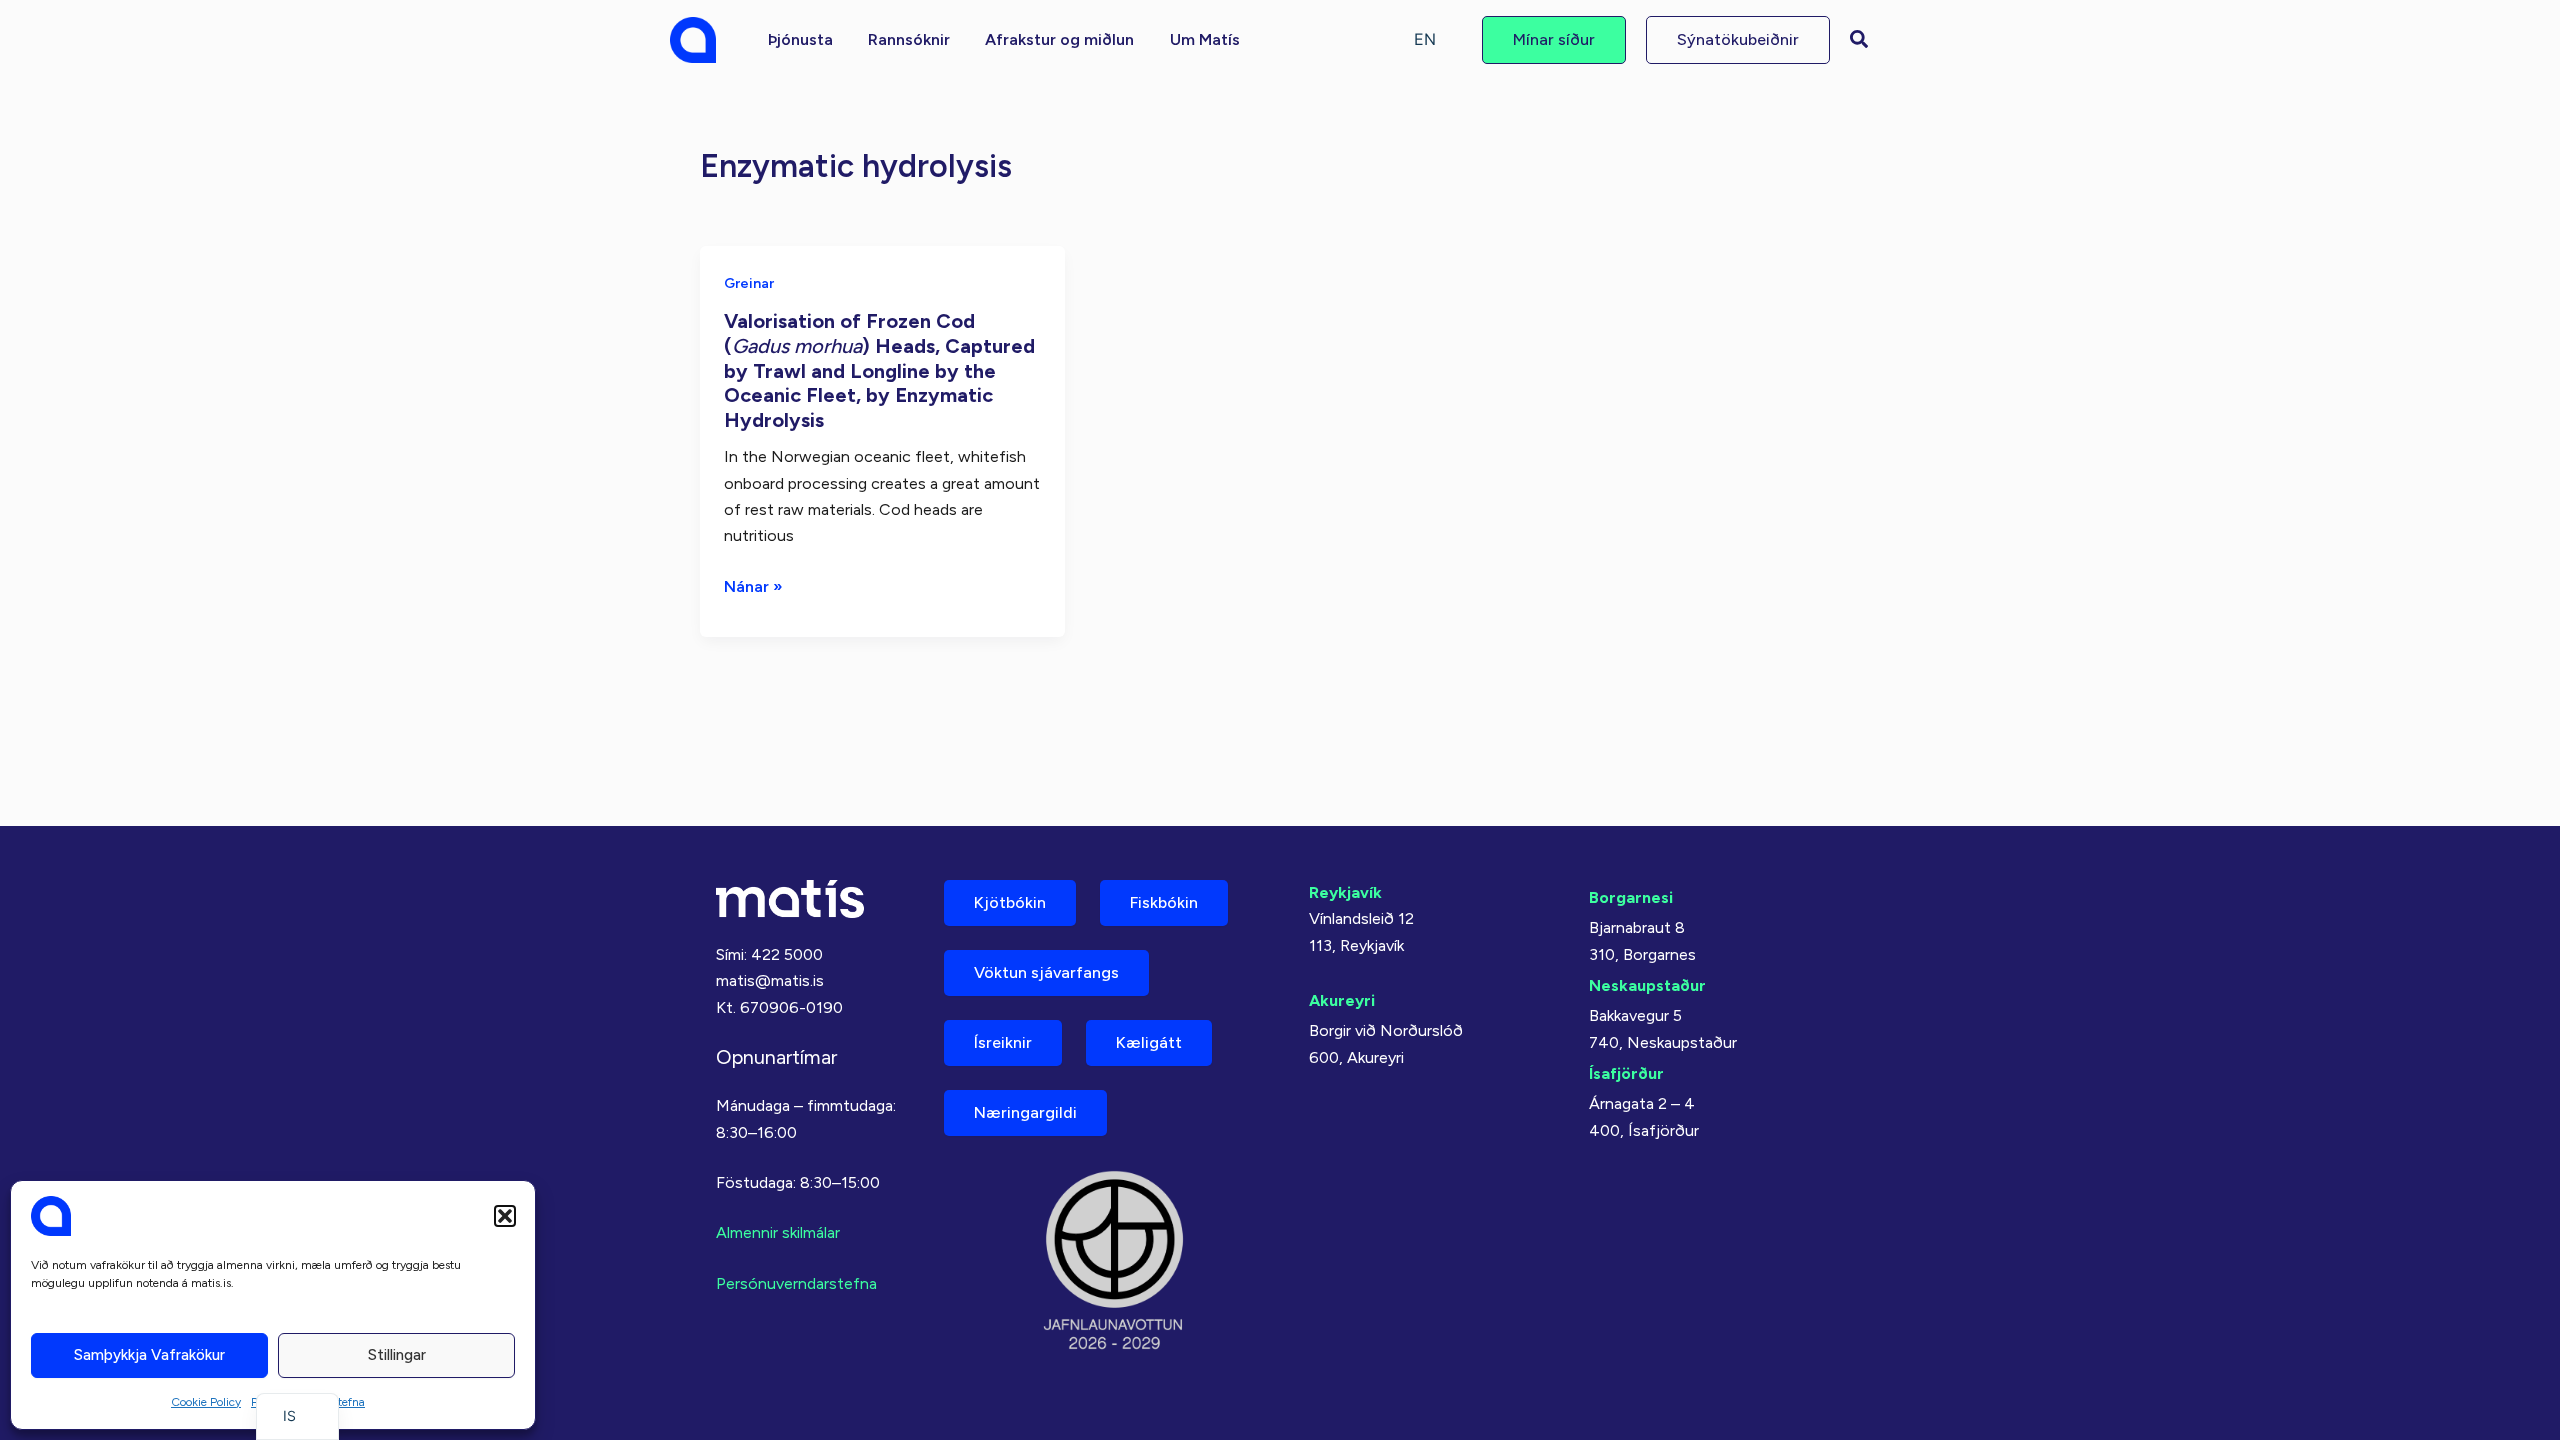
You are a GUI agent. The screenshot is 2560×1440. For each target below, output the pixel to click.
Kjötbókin (1010, 902)
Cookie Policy (206, 1402)
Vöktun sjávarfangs (1046, 972)
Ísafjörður (1626, 1073)
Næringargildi (1025, 1112)
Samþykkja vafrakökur (149, 1355)
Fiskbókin (1164, 902)
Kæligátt (1149, 1042)
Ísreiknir (1003, 1042)
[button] (505, 1216)
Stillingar (397, 1355)
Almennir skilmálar (778, 1232)
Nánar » (753, 588)
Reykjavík (1345, 892)
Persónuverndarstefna (796, 1283)
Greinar (749, 283)
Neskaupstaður (1647, 985)
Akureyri (1342, 1000)
